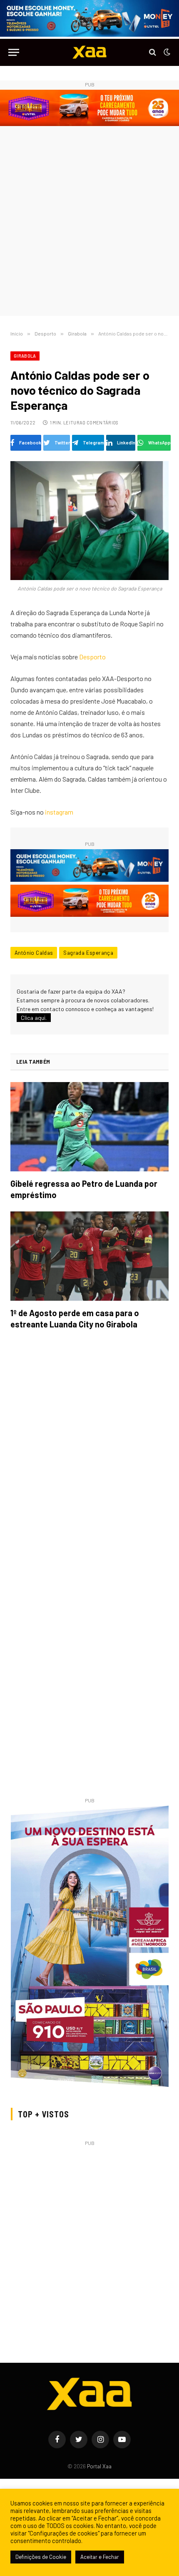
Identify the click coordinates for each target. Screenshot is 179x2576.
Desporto (92, 657)
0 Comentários (100, 423)
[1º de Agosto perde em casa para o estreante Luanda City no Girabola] (89, 1256)
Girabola (25, 356)
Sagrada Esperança (88, 953)
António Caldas (34, 953)
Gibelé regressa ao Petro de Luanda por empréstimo (84, 1189)
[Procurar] (153, 52)
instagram (59, 812)
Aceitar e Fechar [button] (100, 2557)
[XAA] (89, 52)
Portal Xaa (99, 2466)
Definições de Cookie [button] (41, 2557)
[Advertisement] (89, 222)
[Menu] (14, 52)
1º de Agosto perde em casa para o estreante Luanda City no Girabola (75, 1318)
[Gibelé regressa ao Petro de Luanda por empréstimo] (89, 1127)
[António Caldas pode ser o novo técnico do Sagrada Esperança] (89, 521)
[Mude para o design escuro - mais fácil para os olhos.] (166, 52)
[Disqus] (89, 1453)
